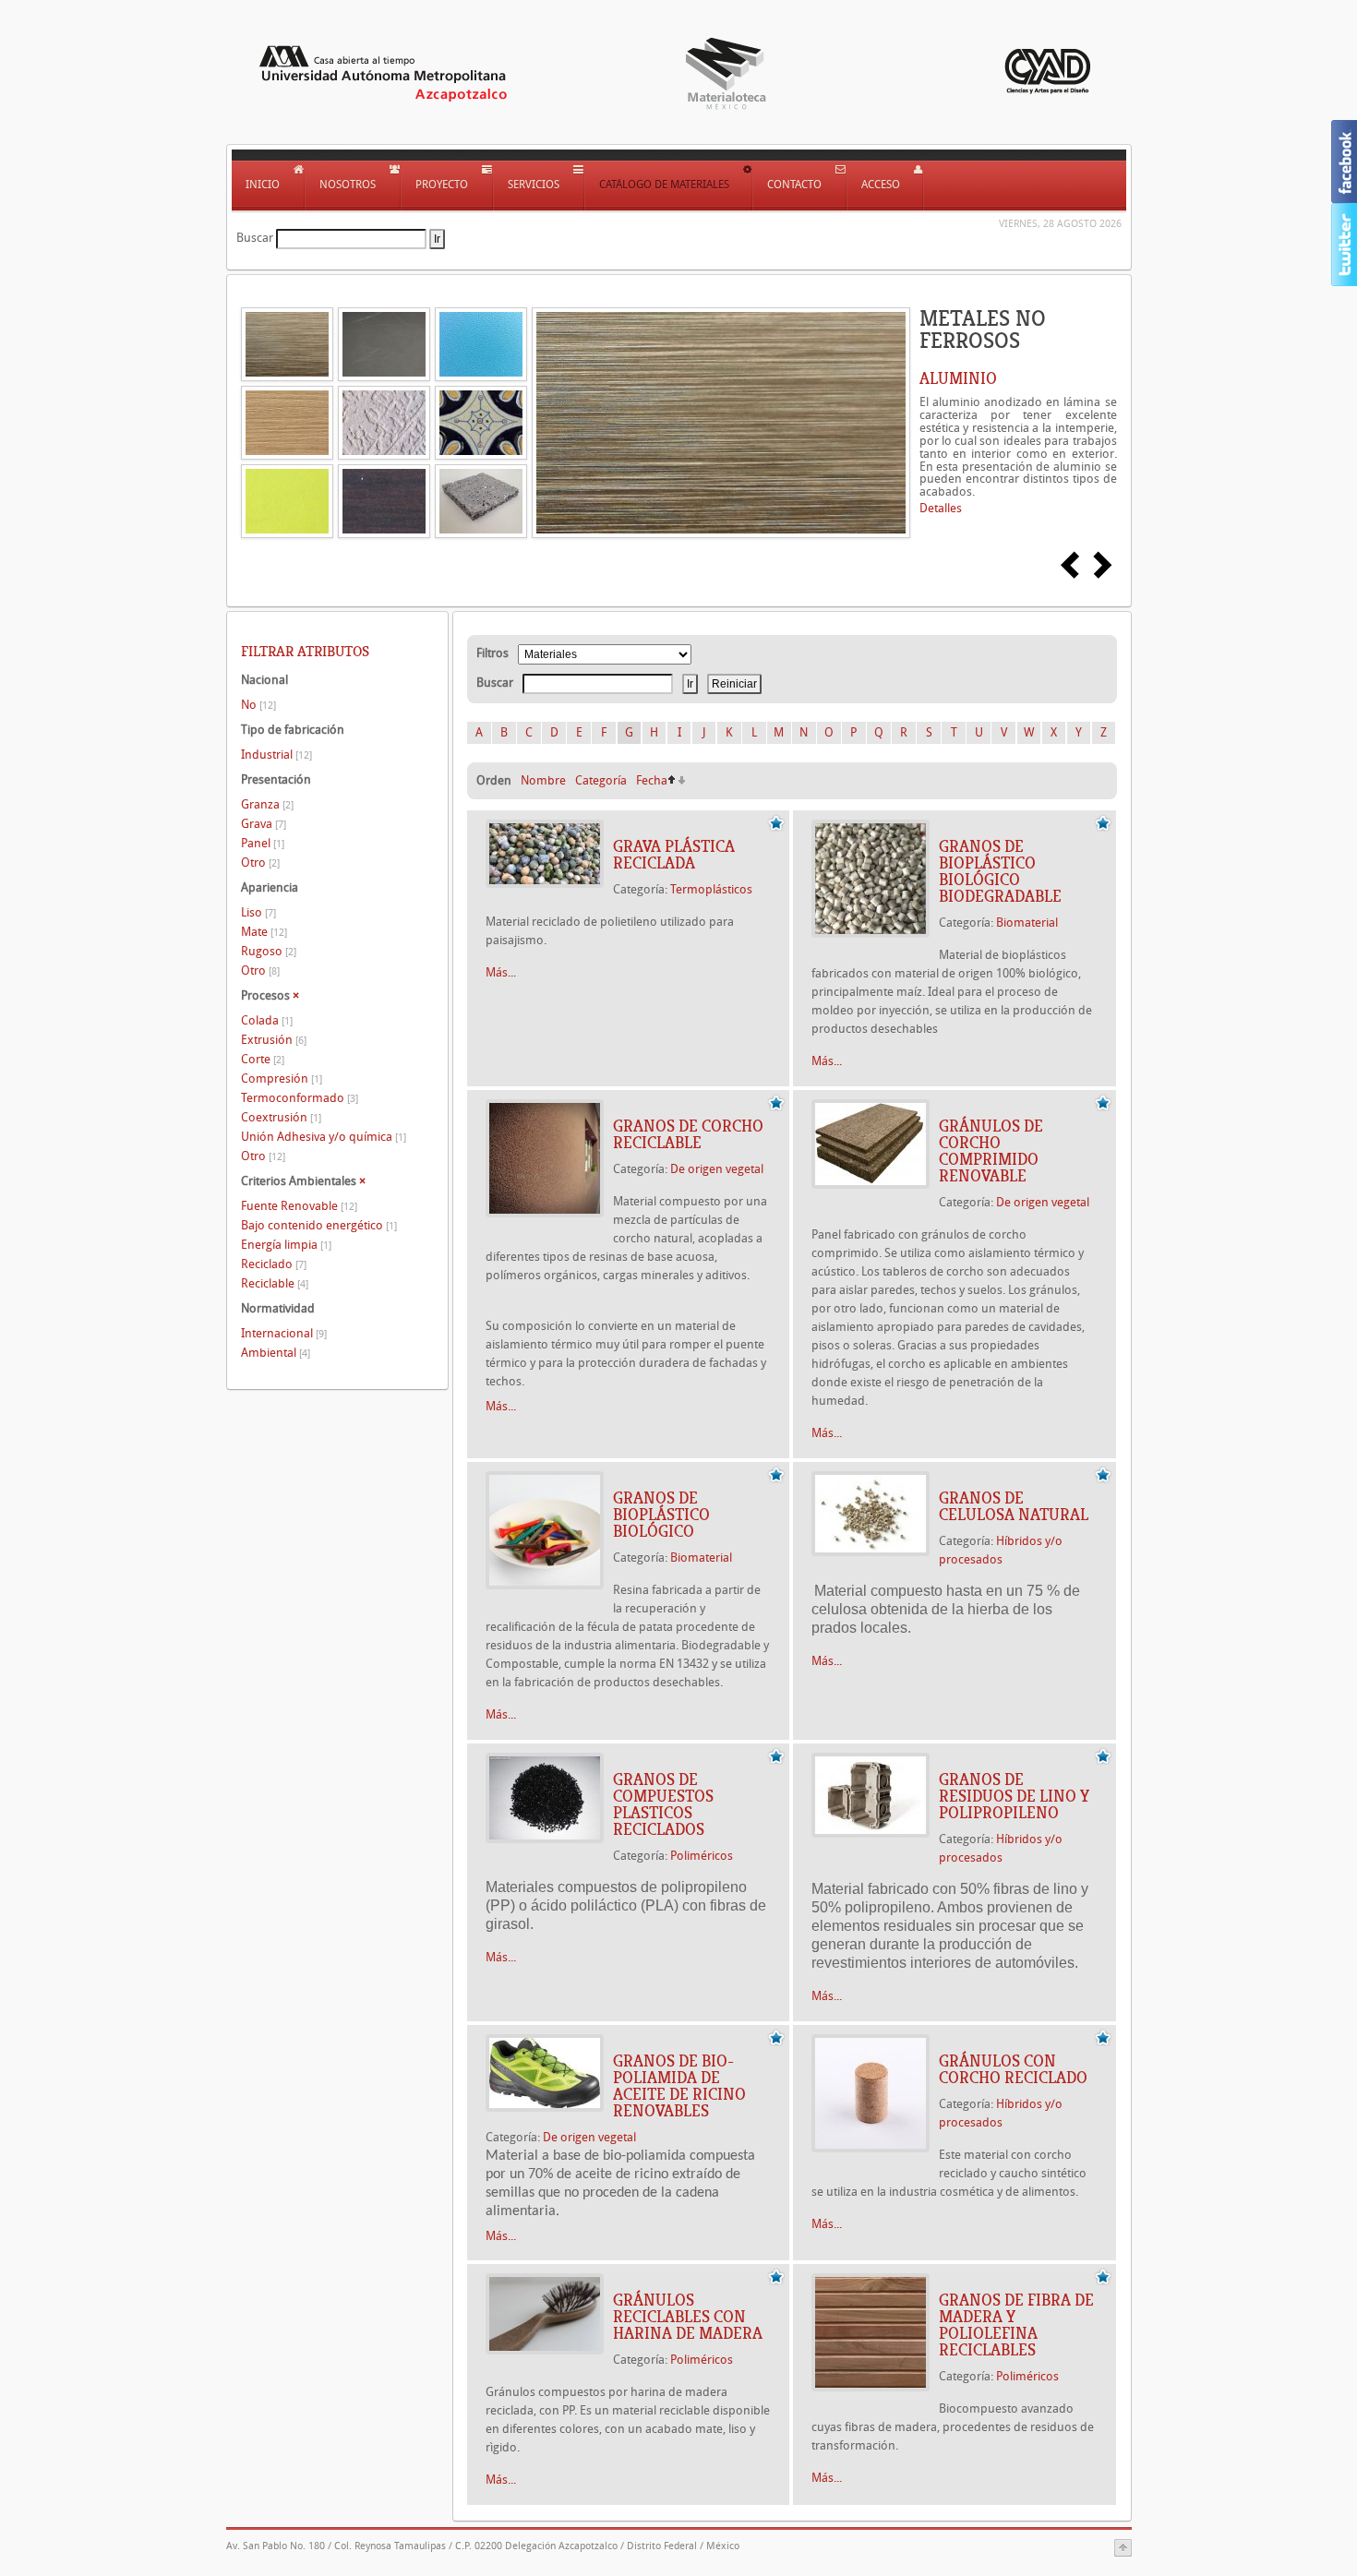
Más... (501, 972)
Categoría (601, 780)
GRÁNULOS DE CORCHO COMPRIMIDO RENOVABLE (991, 1151)
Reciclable (275, 1283)
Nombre (543, 780)
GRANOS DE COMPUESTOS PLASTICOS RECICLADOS (663, 1804)
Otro (260, 863)
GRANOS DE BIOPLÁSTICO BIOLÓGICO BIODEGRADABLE (1000, 871)
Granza (267, 804)
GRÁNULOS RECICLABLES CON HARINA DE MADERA (688, 2317)
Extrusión (274, 1040)
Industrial (276, 755)
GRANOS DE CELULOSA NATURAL (1014, 1506)
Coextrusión (281, 1117)
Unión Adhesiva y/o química (324, 1137)
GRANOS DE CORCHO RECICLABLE (688, 1134)
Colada (267, 1020)
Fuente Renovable (299, 1206)
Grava (264, 824)
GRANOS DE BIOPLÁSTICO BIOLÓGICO (661, 1515)
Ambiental (276, 1353)
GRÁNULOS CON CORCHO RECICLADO (1013, 2069)
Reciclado (274, 1264)
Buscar (255, 238)
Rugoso (269, 951)
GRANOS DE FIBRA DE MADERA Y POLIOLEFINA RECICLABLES (1016, 2325)
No (258, 705)
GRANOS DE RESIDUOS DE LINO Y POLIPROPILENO (1014, 1796)
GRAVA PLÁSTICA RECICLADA (674, 855)
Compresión (282, 1078)
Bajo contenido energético (319, 1225)
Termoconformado (300, 1098)
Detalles (941, 508)
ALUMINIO (958, 378)
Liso (258, 912)
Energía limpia (286, 1245)
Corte (263, 1059)
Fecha (652, 780)
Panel (263, 843)
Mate (264, 932)
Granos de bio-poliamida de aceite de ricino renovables (679, 2086)
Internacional (284, 1333)
